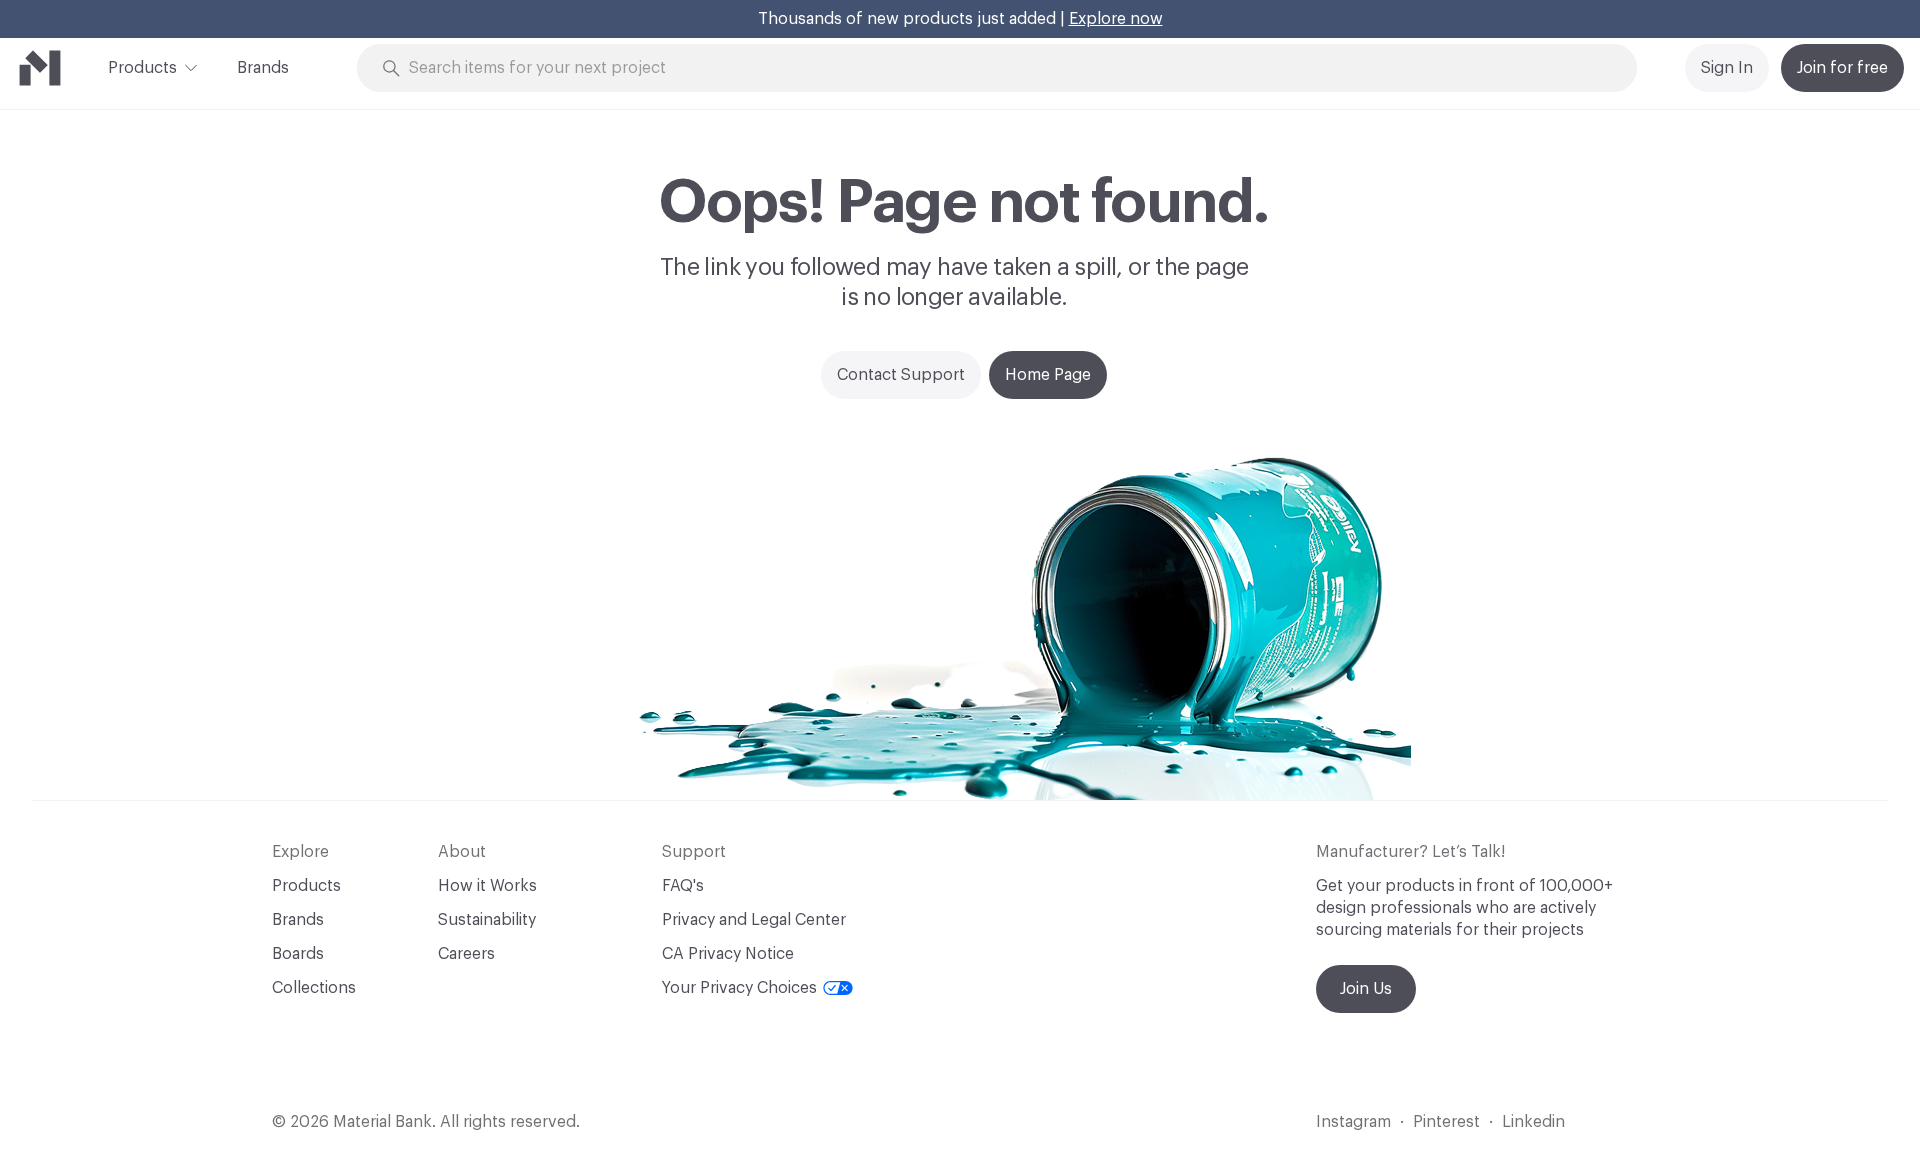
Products (142, 68)
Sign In (1727, 68)
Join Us (1366, 989)
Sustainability (487, 920)
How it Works (487, 886)
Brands (263, 68)
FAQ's (683, 886)
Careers (466, 954)
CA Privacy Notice (728, 954)
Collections (314, 988)
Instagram (1353, 1122)
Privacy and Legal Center (754, 920)
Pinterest (1446, 1122)
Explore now (1116, 19)
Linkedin (1533, 1122)
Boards (298, 954)
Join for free (1842, 68)
